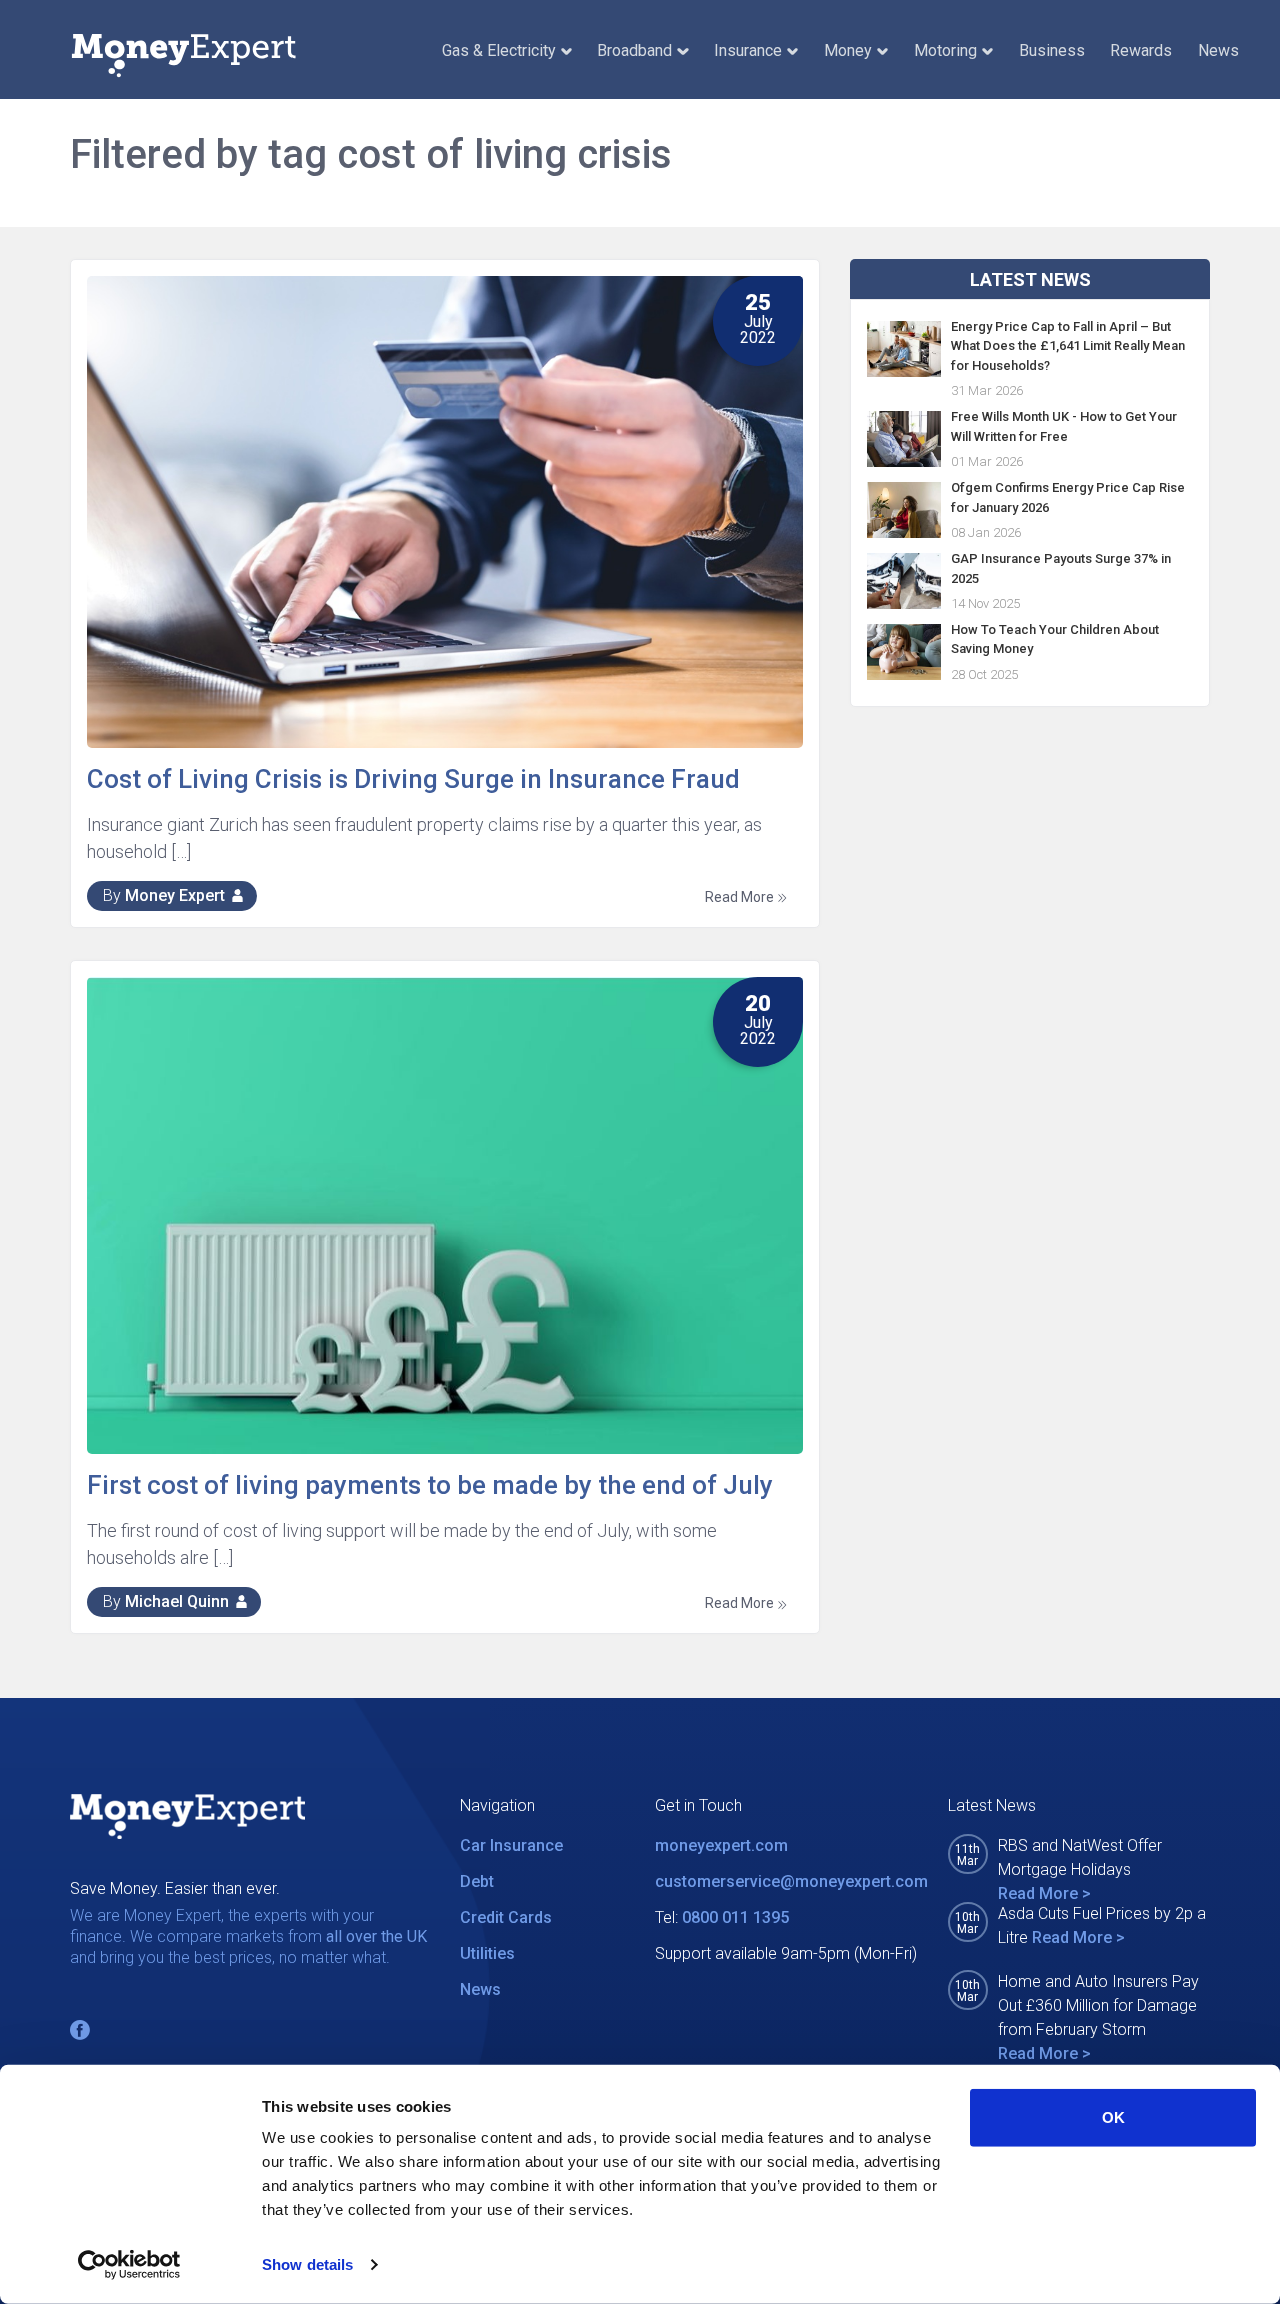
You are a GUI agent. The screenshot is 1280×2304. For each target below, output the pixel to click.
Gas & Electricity (499, 50)
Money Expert (175, 895)
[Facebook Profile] (80, 2030)
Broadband (634, 50)
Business (1052, 50)
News (1218, 50)
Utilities (487, 1953)
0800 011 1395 (735, 1917)
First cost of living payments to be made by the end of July (430, 1485)
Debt (477, 1881)
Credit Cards (506, 1917)
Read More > (1044, 1893)
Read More (741, 897)
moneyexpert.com (721, 1845)
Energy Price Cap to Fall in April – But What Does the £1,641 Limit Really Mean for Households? (1068, 345)
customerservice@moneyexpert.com (791, 1881)
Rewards (1141, 50)
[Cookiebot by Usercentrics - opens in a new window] (129, 2265)
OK (1113, 2117)
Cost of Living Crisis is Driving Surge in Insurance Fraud (413, 779)
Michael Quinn (177, 1601)
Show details (307, 2264)
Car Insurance (511, 1845)
